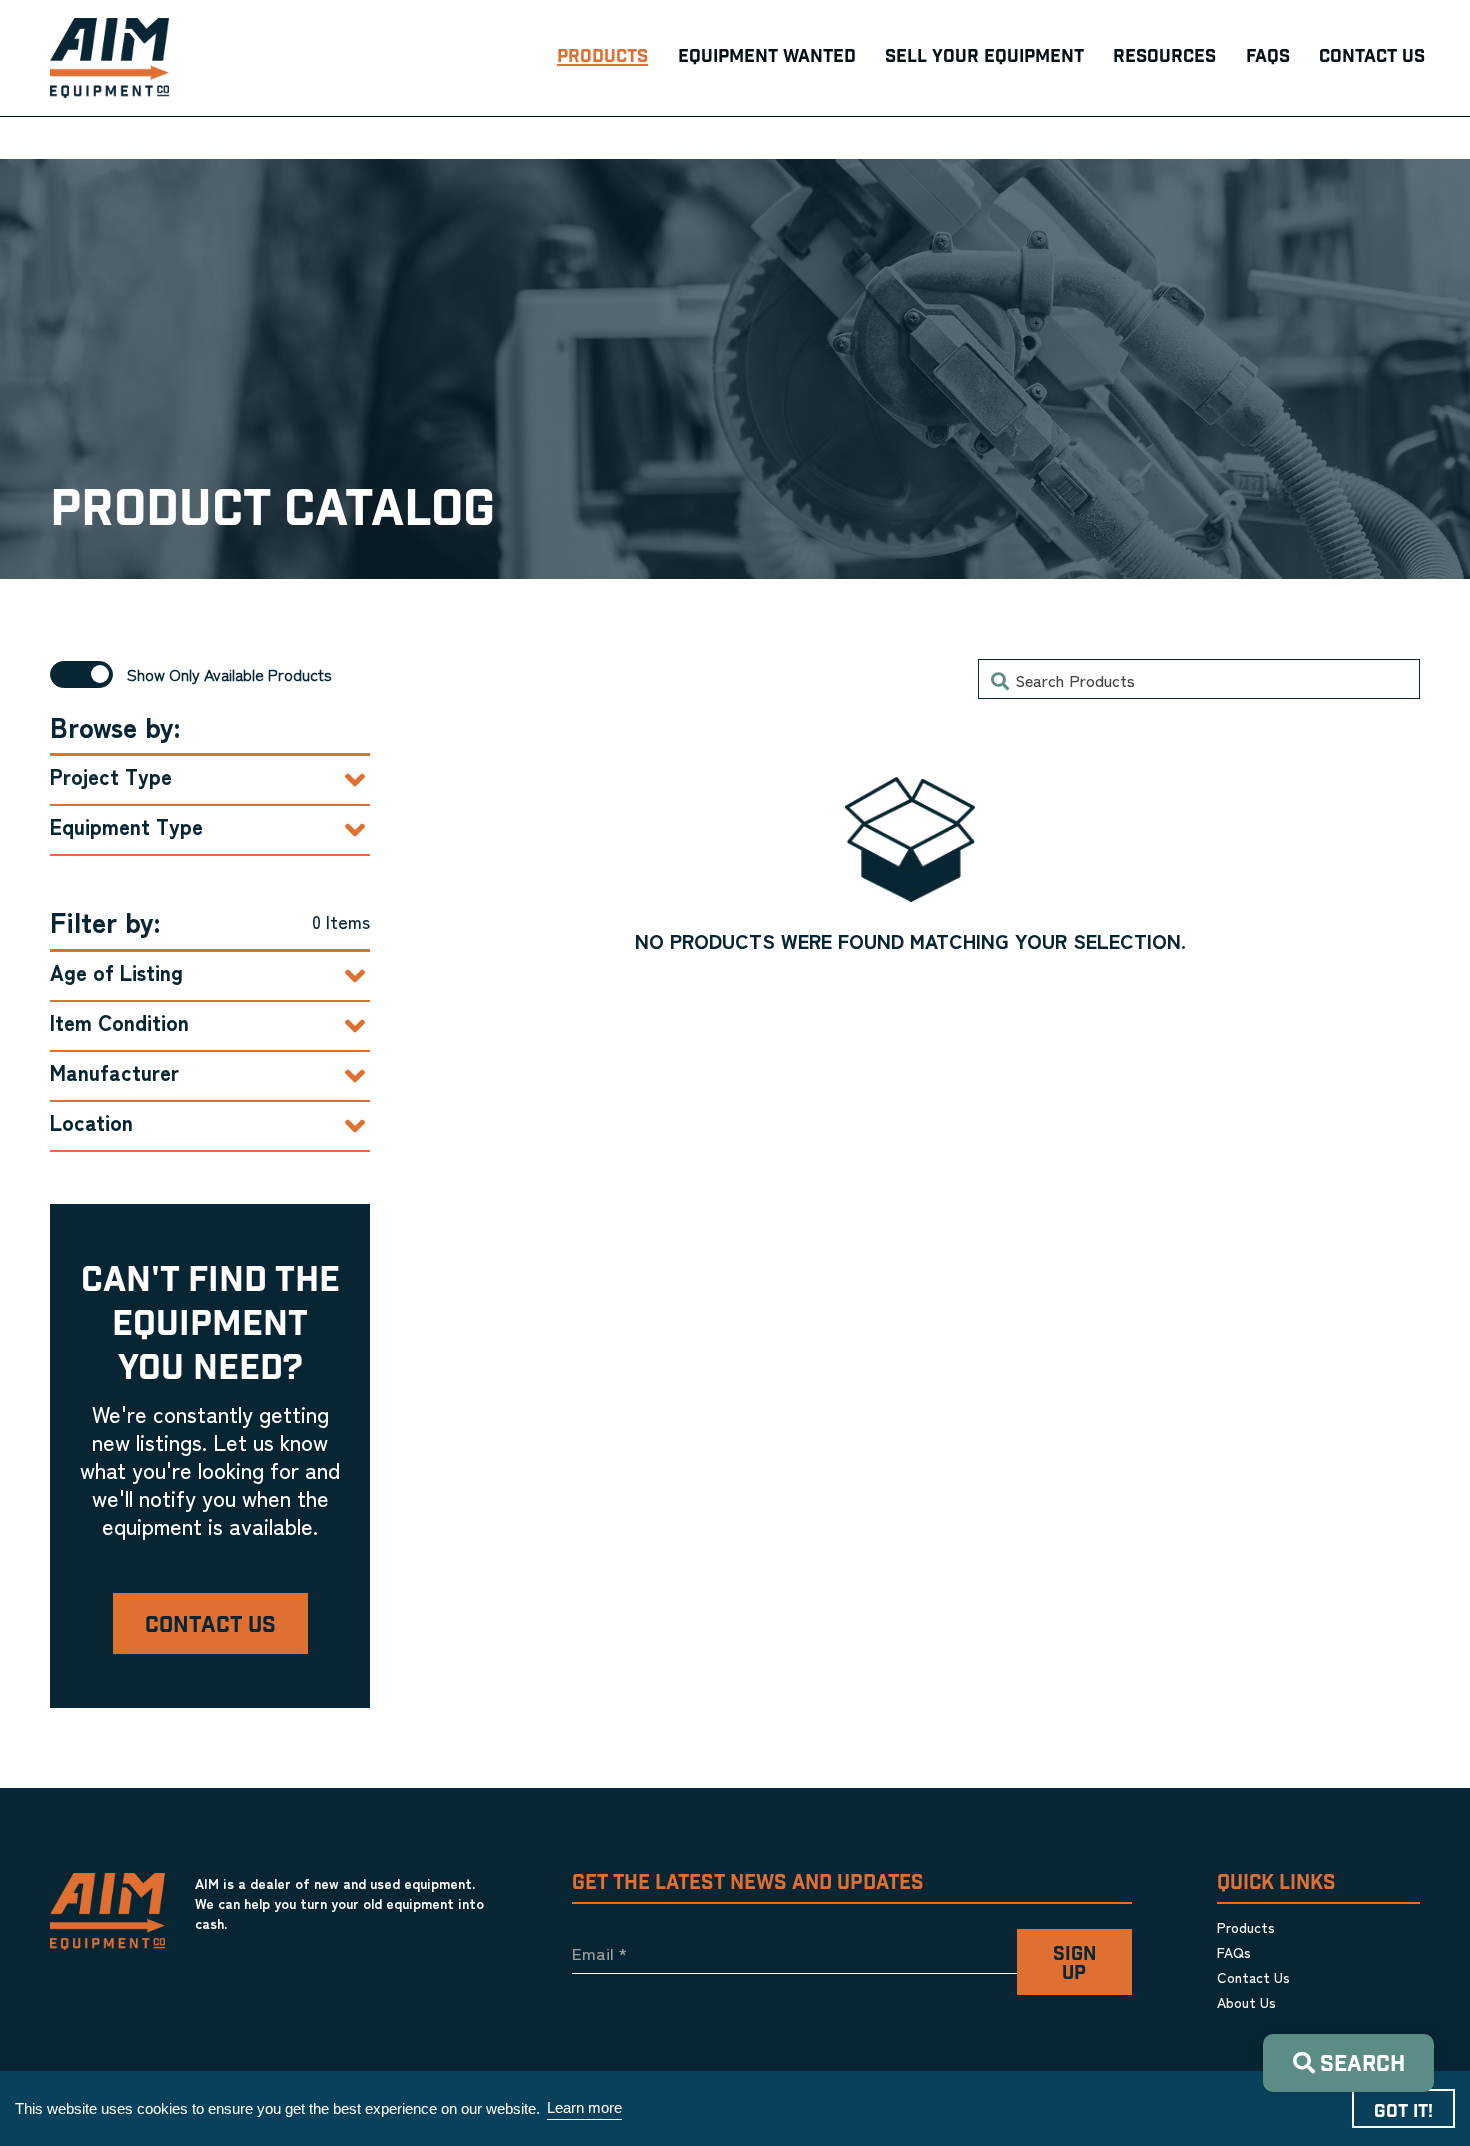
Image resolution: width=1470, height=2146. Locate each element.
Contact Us (210, 1625)
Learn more (584, 2107)
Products (1246, 1927)
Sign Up (1074, 1964)
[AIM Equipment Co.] (109, 58)
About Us (1246, 2002)
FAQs (1234, 1952)
